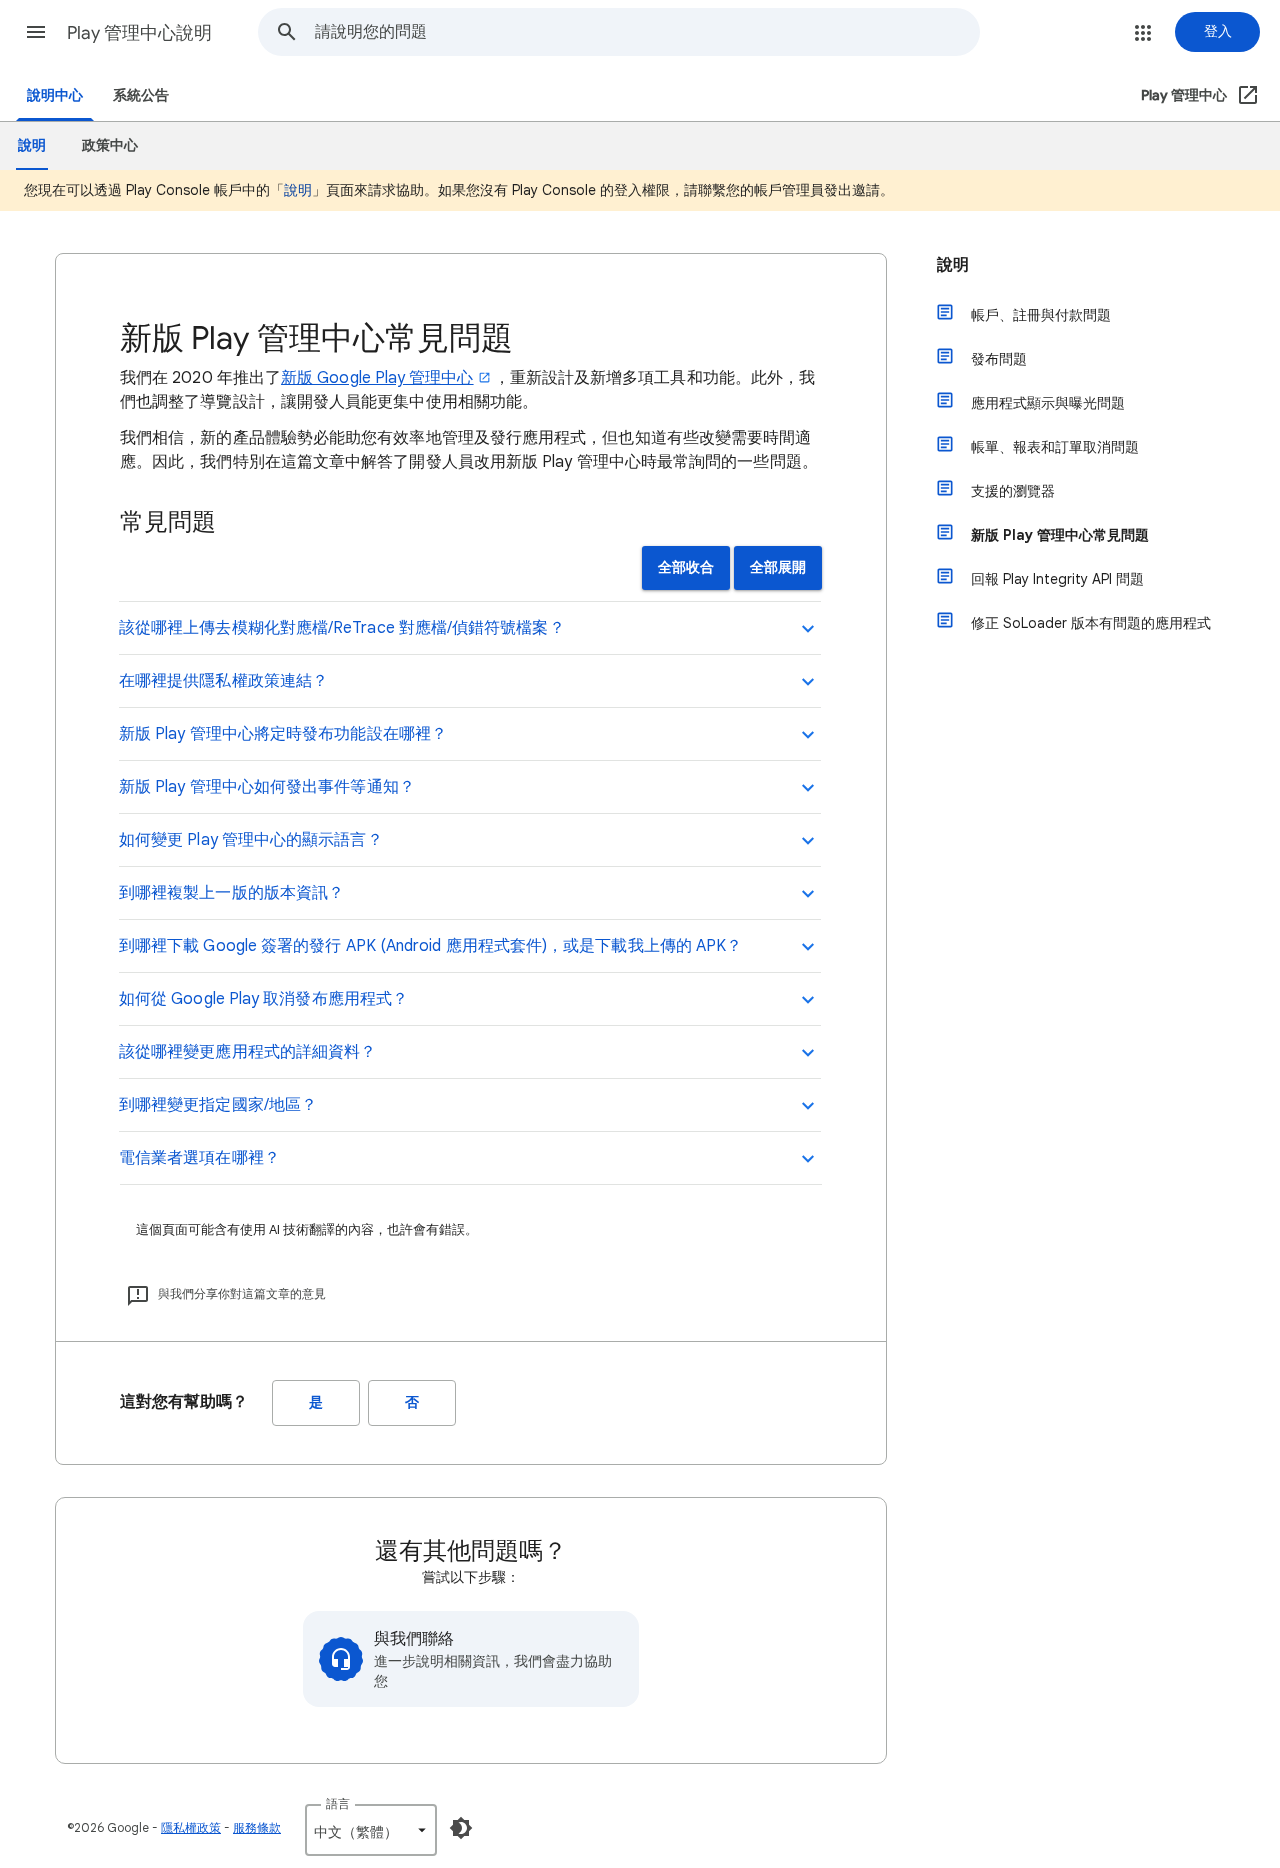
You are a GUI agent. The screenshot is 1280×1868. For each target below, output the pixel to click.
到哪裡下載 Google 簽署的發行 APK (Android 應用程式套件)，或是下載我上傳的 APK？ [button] (430, 946)
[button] (36, 32)
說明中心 (55, 95)
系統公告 (141, 95)
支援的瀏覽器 (1013, 491)
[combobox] (647, 32)
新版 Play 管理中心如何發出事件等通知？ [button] (267, 787)
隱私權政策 (191, 1827)
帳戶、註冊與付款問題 (1041, 315)
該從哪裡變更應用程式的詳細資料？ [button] (247, 1052)
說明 (298, 190)
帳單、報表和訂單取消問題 (1055, 447)
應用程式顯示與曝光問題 (1048, 403)
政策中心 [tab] (110, 145)
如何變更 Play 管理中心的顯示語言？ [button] (251, 840)
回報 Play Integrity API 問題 (1057, 579)
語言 (338, 1803)
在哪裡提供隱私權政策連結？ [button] (223, 681)
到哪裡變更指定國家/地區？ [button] (218, 1105)
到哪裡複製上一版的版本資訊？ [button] (231, 893)
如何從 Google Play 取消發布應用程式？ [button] (263, 999)
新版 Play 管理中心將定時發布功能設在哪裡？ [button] (283, 734)
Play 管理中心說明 (139, 33)
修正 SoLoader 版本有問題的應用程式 (1091, 623)
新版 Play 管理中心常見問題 (1060, 535)
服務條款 (257, 1827)
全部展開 (778, 567)
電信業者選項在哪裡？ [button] (199, 1158)
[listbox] (371, 1830)
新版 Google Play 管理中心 (377, 378)
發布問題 (999, 359)
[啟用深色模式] (461, 1828)
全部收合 (686, 567)
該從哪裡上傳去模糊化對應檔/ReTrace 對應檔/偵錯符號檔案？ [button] (342, 628)
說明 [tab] (32, 145)
